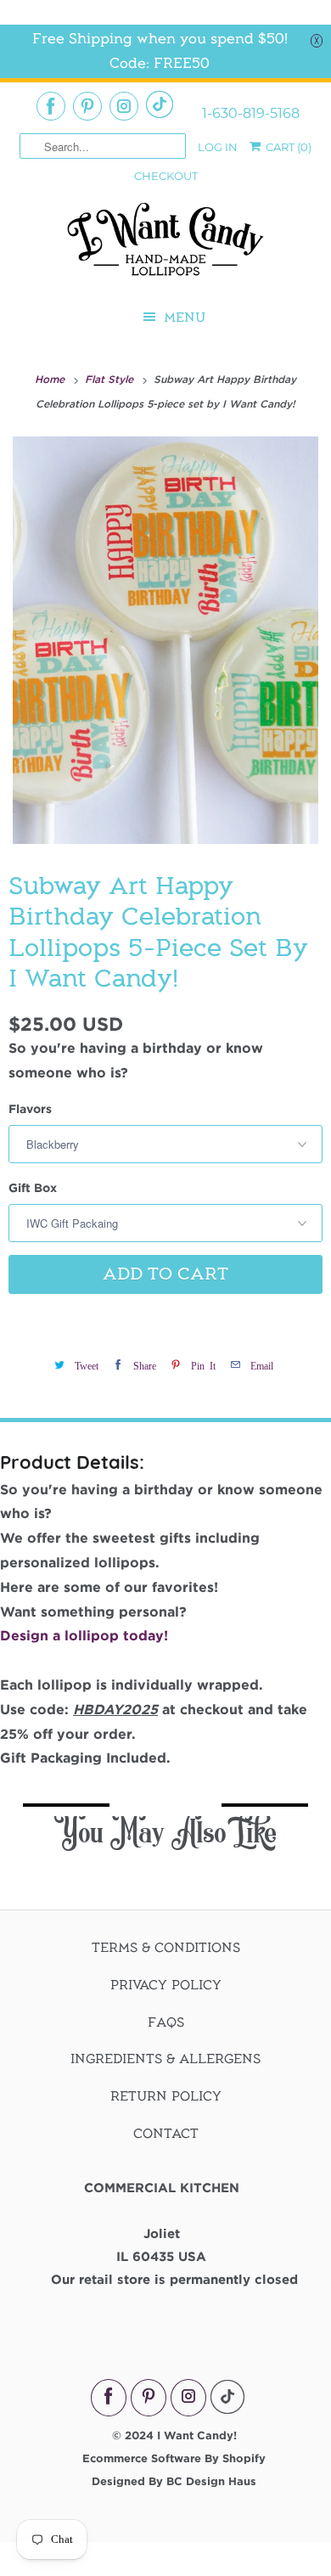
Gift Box (33, 1187)
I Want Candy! (197, 2435)
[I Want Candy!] (165, 247)
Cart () (287, 147)
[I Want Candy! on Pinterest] (87, 106)
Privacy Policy (166, 1985)
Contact (166, 2134)
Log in (218, 147)
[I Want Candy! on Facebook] (51, 106)
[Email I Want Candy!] (160, 104)
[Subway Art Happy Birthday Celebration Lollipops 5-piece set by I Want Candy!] (165, 640)
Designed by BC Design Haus (174, 2481)
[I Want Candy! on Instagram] (124, 106)
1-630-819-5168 (251, 114)
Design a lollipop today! (84, 1635)
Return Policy (166, 2096)
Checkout (166, 176)
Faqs (166, 2022)
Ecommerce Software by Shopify (174, 2458)
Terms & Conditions (166, 1948)
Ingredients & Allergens (165, 2059)
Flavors (30, 1108)
